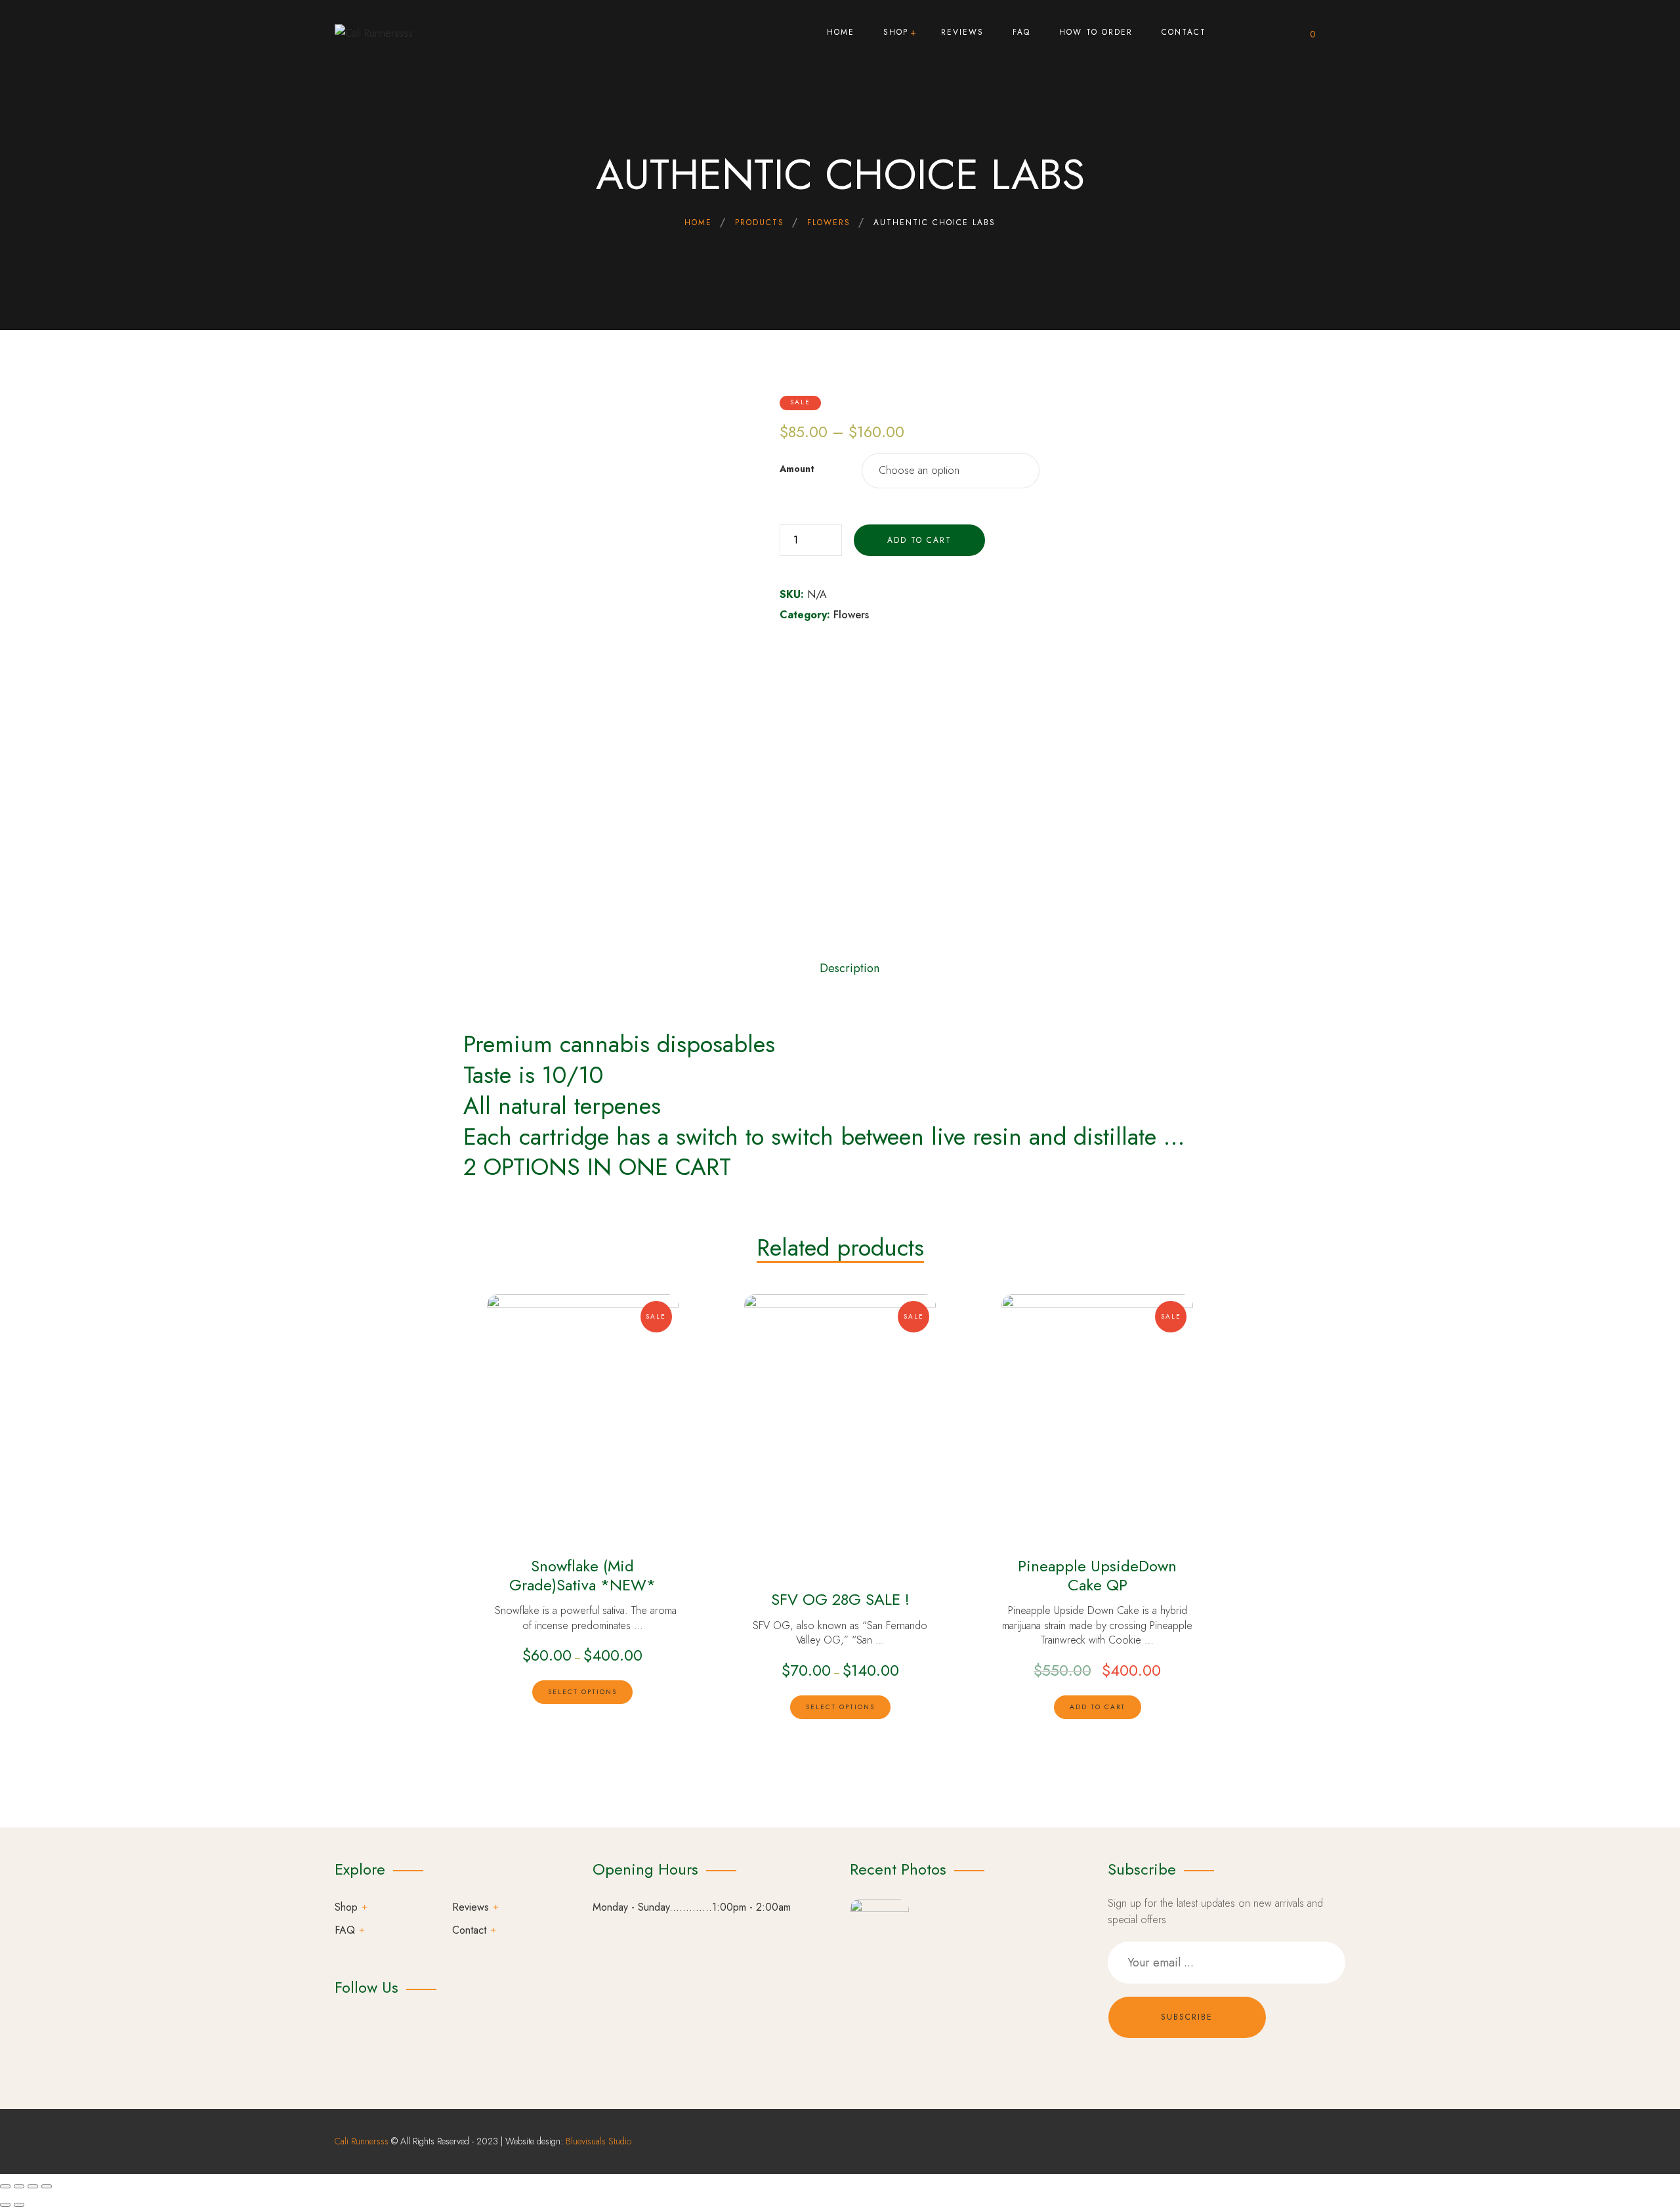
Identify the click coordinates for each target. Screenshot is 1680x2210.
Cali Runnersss (362, 2141)
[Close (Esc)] (5, 2186)
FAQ (345, 1930)
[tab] (850, 964)
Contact (469, 1930)
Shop (346, 1907)
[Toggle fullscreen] (33, 2186)
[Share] (19, 2186)
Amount (797, 469)
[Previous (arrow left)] (5, 2205)
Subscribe (1187, 2017)
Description (850, 968)
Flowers (851, 615)
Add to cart (919, 540)
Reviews (471, 1907)
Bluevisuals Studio (598, 2141)
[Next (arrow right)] (19, 2205)
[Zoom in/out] (47, 2186)
